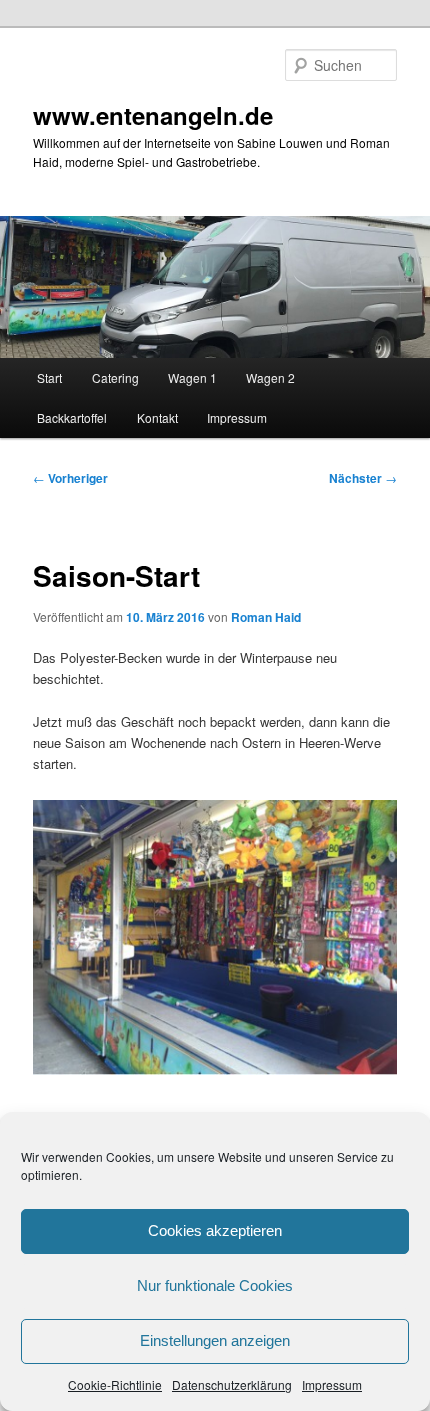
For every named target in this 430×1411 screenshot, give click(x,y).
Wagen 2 (270, 377)
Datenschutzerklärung (232, 1384)
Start (49, 377)
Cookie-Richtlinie (115, 1384)
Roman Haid (266, 617)
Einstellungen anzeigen (215, 1340)
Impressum (332, 1384)
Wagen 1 (192, 377)
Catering (115, 377)
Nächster (363, 478)
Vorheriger (70, 478)
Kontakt (157, 417)
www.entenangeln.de (153, 115)
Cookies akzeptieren (215, 1230)
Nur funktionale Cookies (215, 1285)
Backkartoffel (72, 417)
